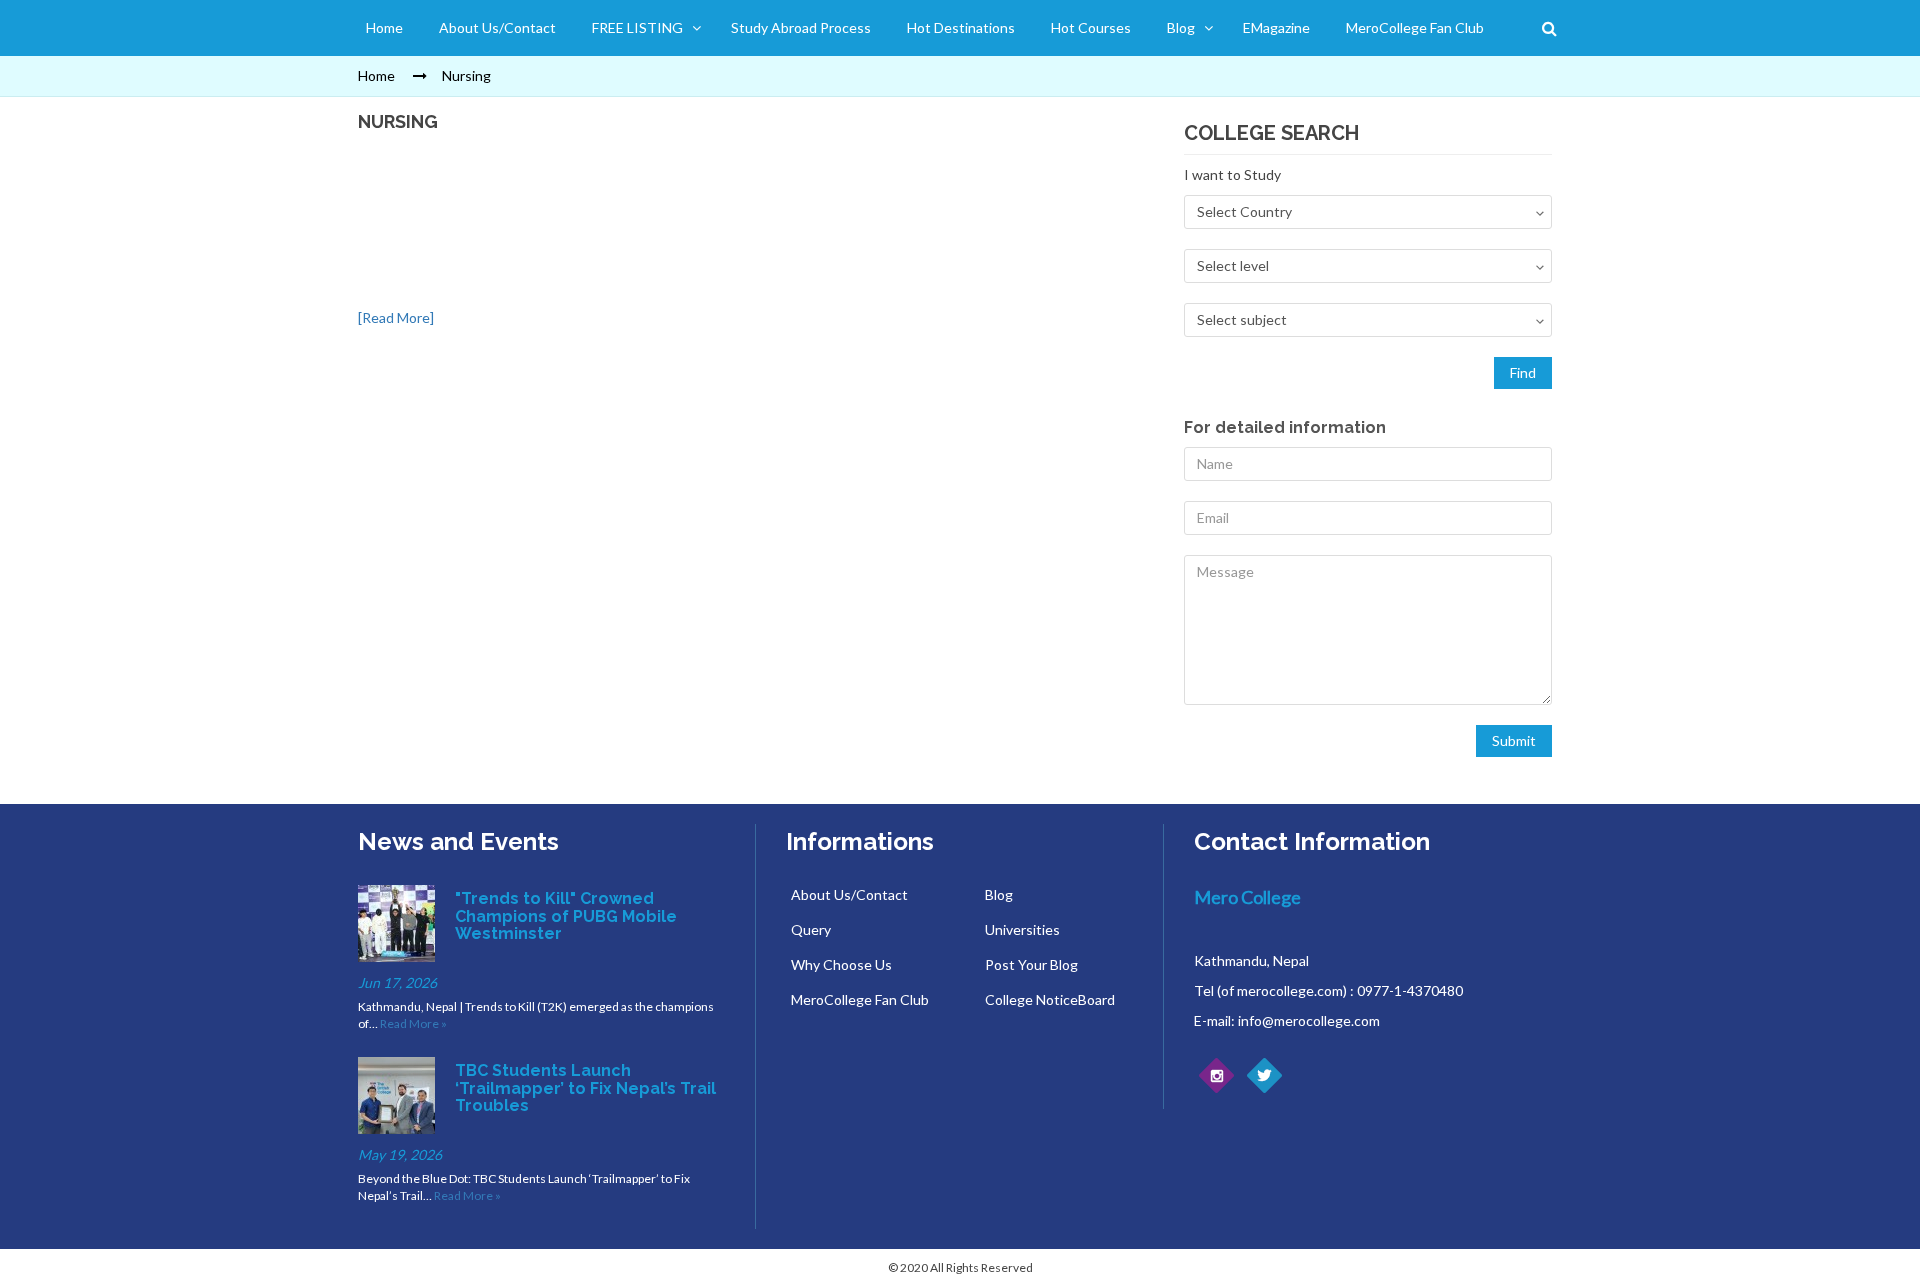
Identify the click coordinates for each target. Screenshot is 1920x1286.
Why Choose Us (841, 964)
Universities (1022, 929)
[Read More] (396, 317)
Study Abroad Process (801, 27)
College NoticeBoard (1050, 999)
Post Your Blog (1031, 964)
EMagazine (1276, 27)
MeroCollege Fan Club (1415, 27)
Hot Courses (1091, 27)
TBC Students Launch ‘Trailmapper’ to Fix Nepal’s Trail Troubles (585, 1088)
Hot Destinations (961, 27)
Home (384, 27)
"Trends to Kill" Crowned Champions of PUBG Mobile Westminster (566, 916)
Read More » (413, 1023)
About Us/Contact (497, 27)
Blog (1181, 27)
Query (811, 929)
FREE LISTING (637, 27)
